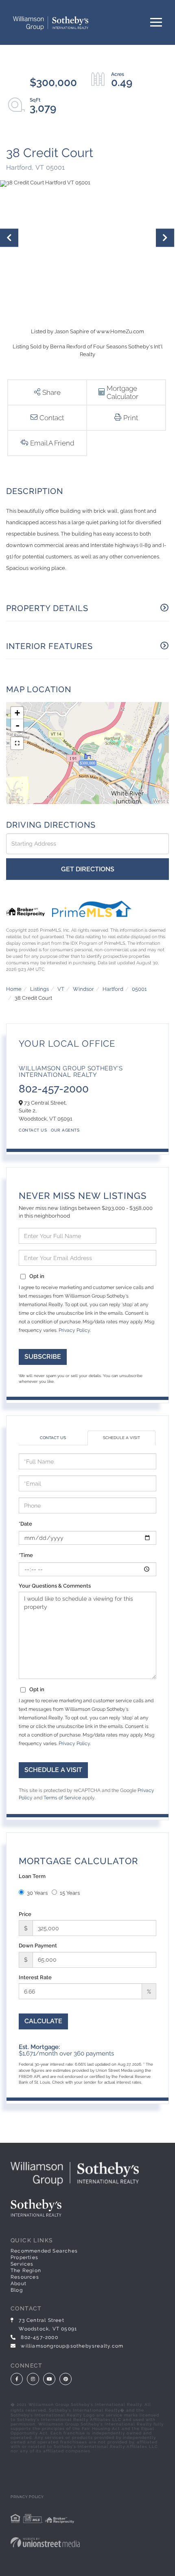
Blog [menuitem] (17, 2290)
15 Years (70, 1893)
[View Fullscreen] (17, 743)
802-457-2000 (54, 1089)
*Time (26, 1555)
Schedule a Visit (121, 1438)
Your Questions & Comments (55, 1586)
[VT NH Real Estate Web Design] (87, 2542)
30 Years (37, 1893)
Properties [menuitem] (24, 2257)
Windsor (83, 989)
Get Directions (88, 869)
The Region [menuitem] (26, 2270)
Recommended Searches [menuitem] (44, 2251)
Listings (39, 989)
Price (25, 1914)
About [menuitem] (19, 2284)
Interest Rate (35, 1977)
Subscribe (43, 1357)
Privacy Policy (74, 1330)
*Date (25, 1524)
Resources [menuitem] (25, 2277)
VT (61, 989)
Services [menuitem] (22, 2264)
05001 (139, 989)
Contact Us (33, 1130)
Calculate (43, 2021)
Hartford (113, 989)
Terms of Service (62, 1798)
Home (14, 989)
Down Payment (38, 1946)
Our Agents (65, 1130)
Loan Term (32, 1876)
